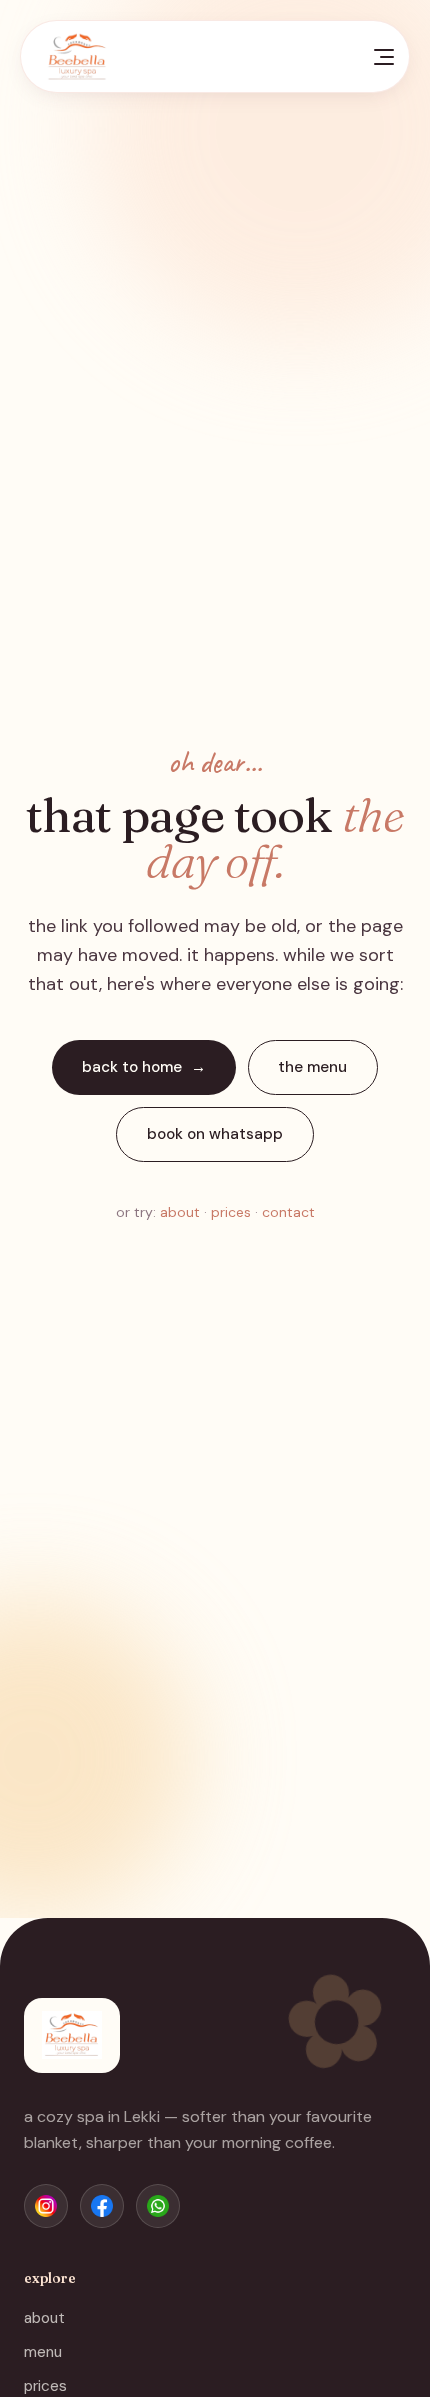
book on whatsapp (215, 1134)
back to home (132, 1067)
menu (43, 2352)
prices (231, 1212)
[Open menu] (384, 57)
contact (288, 1212)
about (180, 1212)
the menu (312, 1067)
